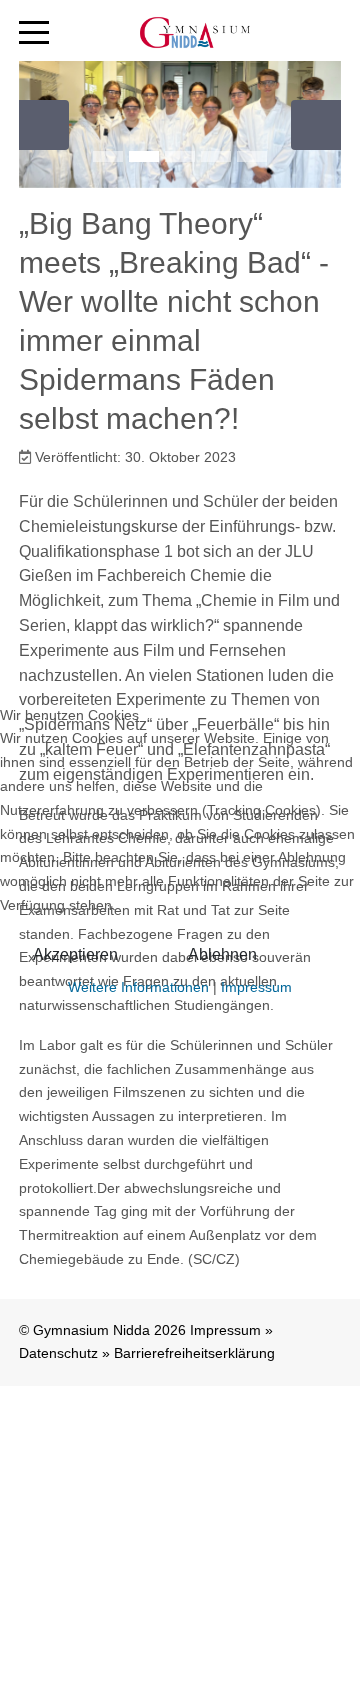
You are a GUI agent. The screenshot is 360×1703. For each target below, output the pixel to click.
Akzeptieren (75, 954)
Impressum (256, 987)
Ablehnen (222, 954)
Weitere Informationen (138, 987)
